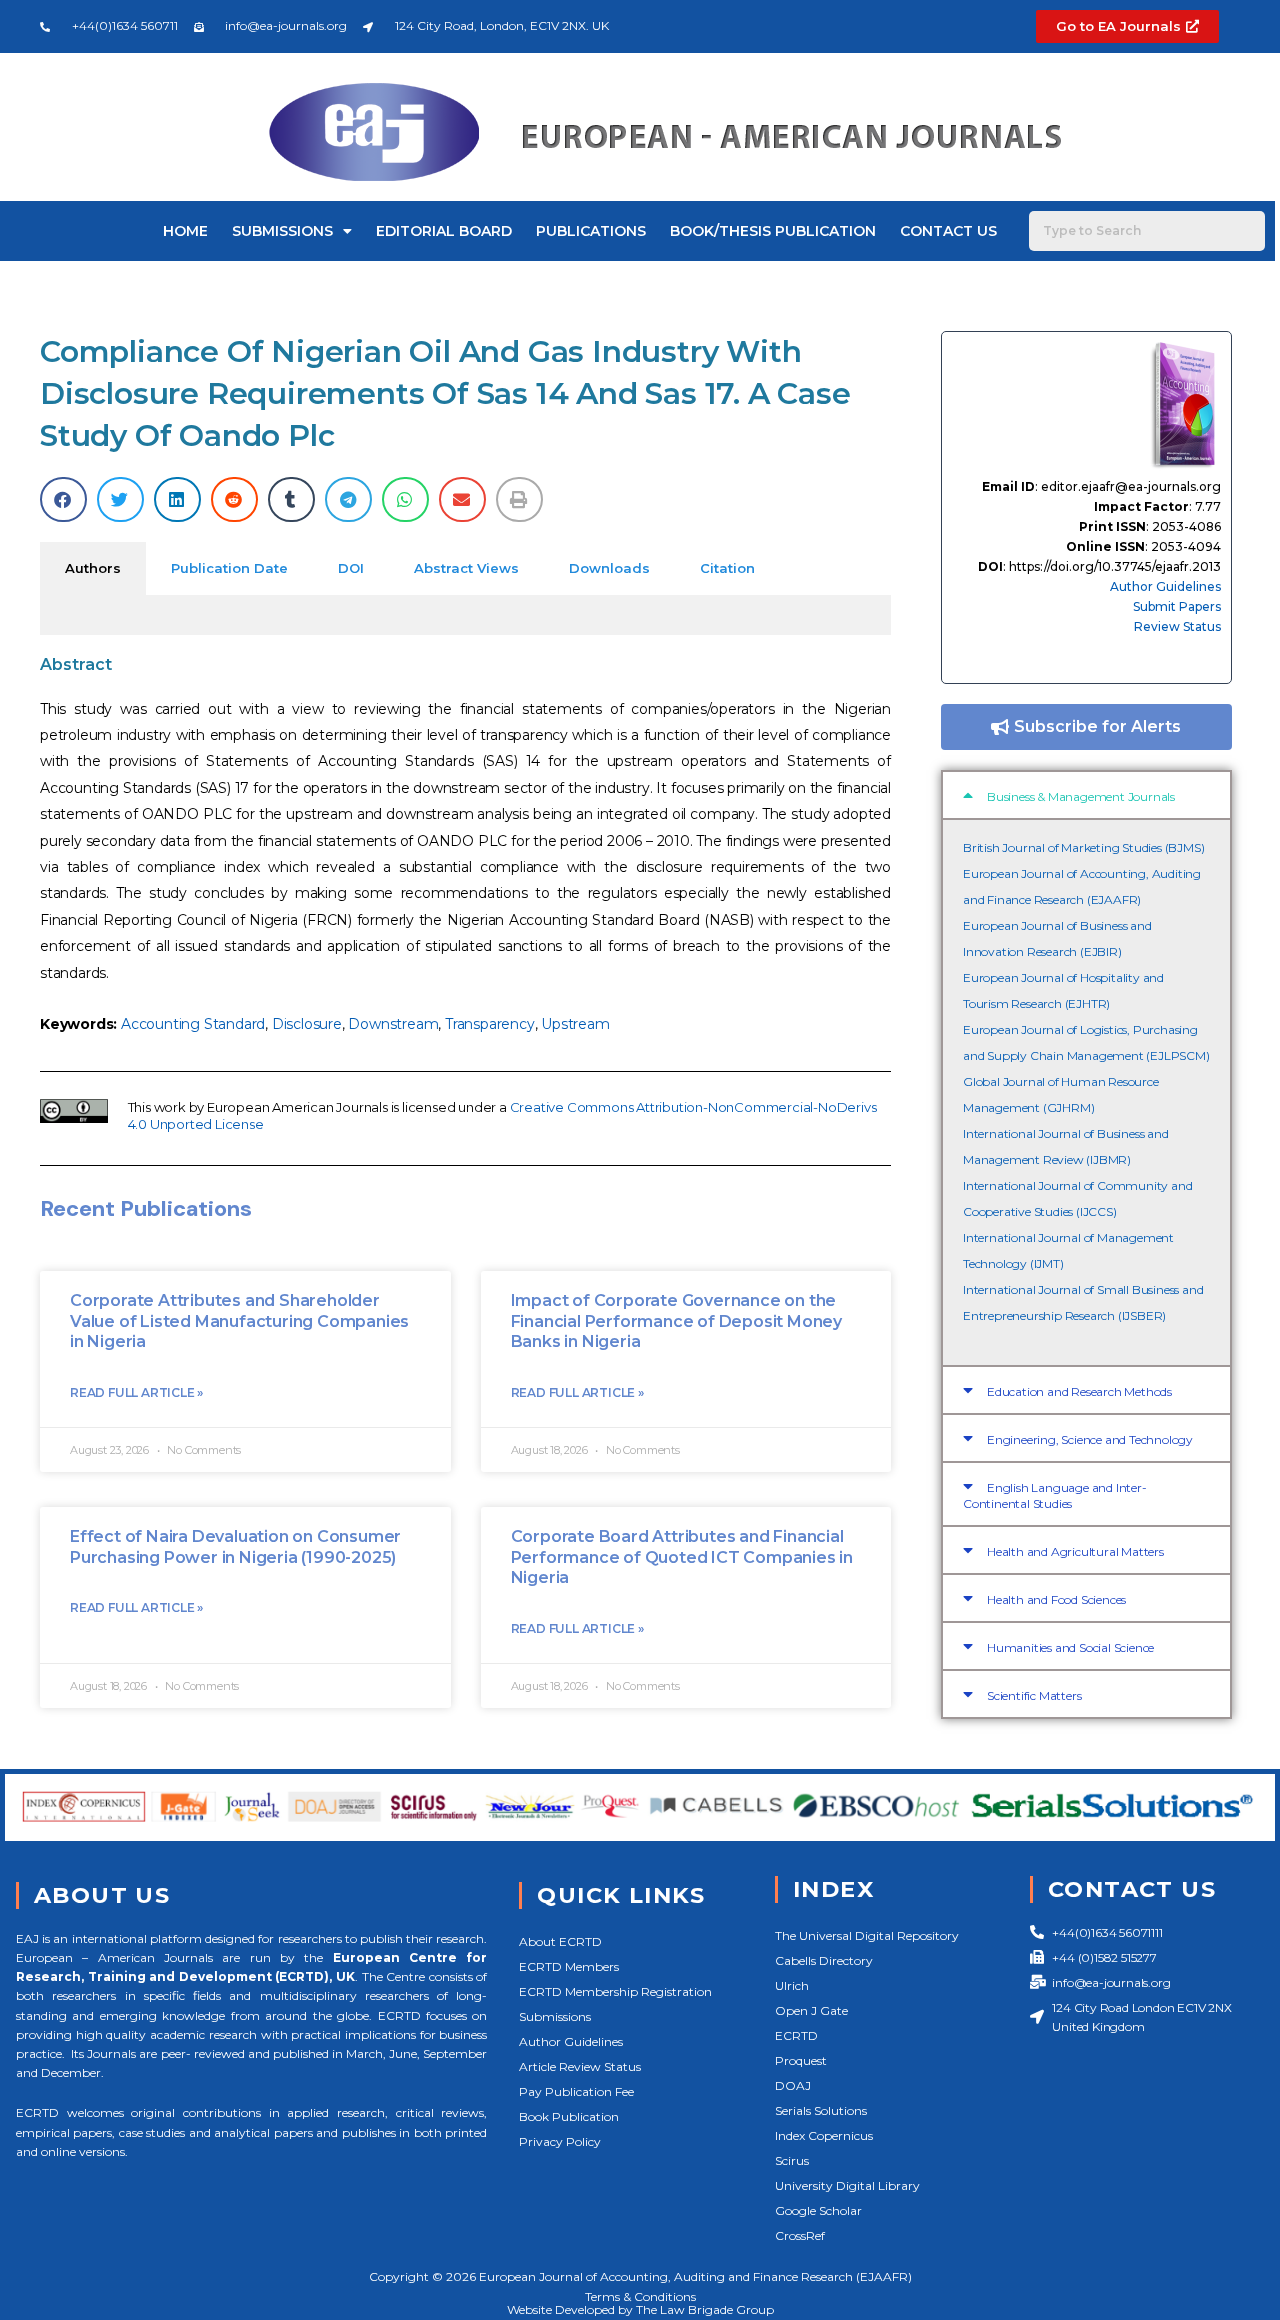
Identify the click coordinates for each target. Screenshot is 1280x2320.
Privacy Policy (560, 2141)
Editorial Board (444, 231)
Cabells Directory (824, 1960)
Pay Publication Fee (576, 2091)
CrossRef (800, 2235)
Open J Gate (811, 2010)
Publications (591, 231)
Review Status (1177, 626)
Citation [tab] (727, 568)
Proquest (801, 2060)
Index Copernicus (824, 2135)
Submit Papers (1177, 606)
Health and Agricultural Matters (1075, 1551)
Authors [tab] (93, 568)
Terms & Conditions (640, 2296)
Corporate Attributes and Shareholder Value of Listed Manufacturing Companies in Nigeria (239, 1321)
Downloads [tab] (609, 568)
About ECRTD (560, 1941)
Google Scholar (818, 2210)
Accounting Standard (193, 1024)
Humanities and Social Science (1070, 1647)
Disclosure (307, 1024)
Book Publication (569, 2116)
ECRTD (796, 2035)
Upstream (575, 1024)
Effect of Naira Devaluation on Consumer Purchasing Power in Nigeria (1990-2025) (235, 1547)
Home (185, 231)
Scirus (792, 2160)
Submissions (282, 231)
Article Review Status (580, 2066)
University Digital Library (847, 2185)
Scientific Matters (1034, 1695)
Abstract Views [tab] (466, 568)
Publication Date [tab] (229, 568)
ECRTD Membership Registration (615, 1991)
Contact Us (948, 231)
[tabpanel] (465, 615)
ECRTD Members (569, 1966)
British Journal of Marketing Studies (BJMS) (1083, 847)
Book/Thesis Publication (773, 231)
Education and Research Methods (1079, 1391)
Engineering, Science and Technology (1090, 1439)
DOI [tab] (351, 568)
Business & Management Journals (1081, 796)
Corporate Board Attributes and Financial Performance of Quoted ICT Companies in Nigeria (682, 1557)
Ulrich (792, 1985)
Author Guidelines (1165, 586)
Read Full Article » (136, 1392)
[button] (63, 499)
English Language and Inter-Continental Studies (1055, 1495)
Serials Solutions (821, 2110)
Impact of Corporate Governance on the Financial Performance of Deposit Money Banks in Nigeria (676, 1321)
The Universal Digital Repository (867, 1935)
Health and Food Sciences (1056, 1599)
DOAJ (793, 2085)
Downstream (393, 1024)
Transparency (490, 1024)
